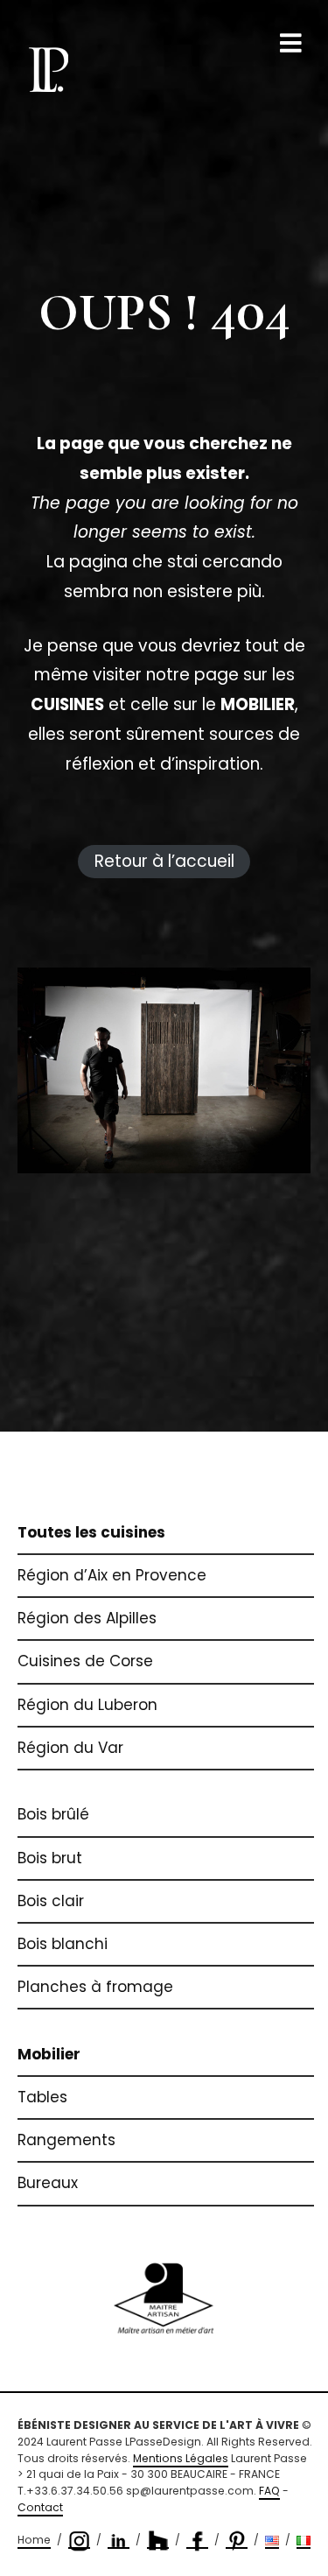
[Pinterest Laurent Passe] (237, 2541)
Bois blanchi (63, 1944)
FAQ (269, 2491)
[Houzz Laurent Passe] (158, 2541)
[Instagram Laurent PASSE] (79, 2541)
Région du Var (70, 1748)
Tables (42, 2097)
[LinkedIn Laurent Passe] (119, 2541)
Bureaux (48, 2183)
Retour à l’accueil (164, 861)
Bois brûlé (53, 1814)
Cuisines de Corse (85, 1661)
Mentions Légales (181, 2458)
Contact (40, 2507)
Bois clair (51, 1901)
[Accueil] (48, 69)
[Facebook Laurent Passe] (197, 2541)
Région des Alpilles (87, 1618)
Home (34, 2540)
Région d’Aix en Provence (112, 1575)
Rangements (66, 2140)
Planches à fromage (95, 1987)
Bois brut (50, 1858)
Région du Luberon (87, 1705)
